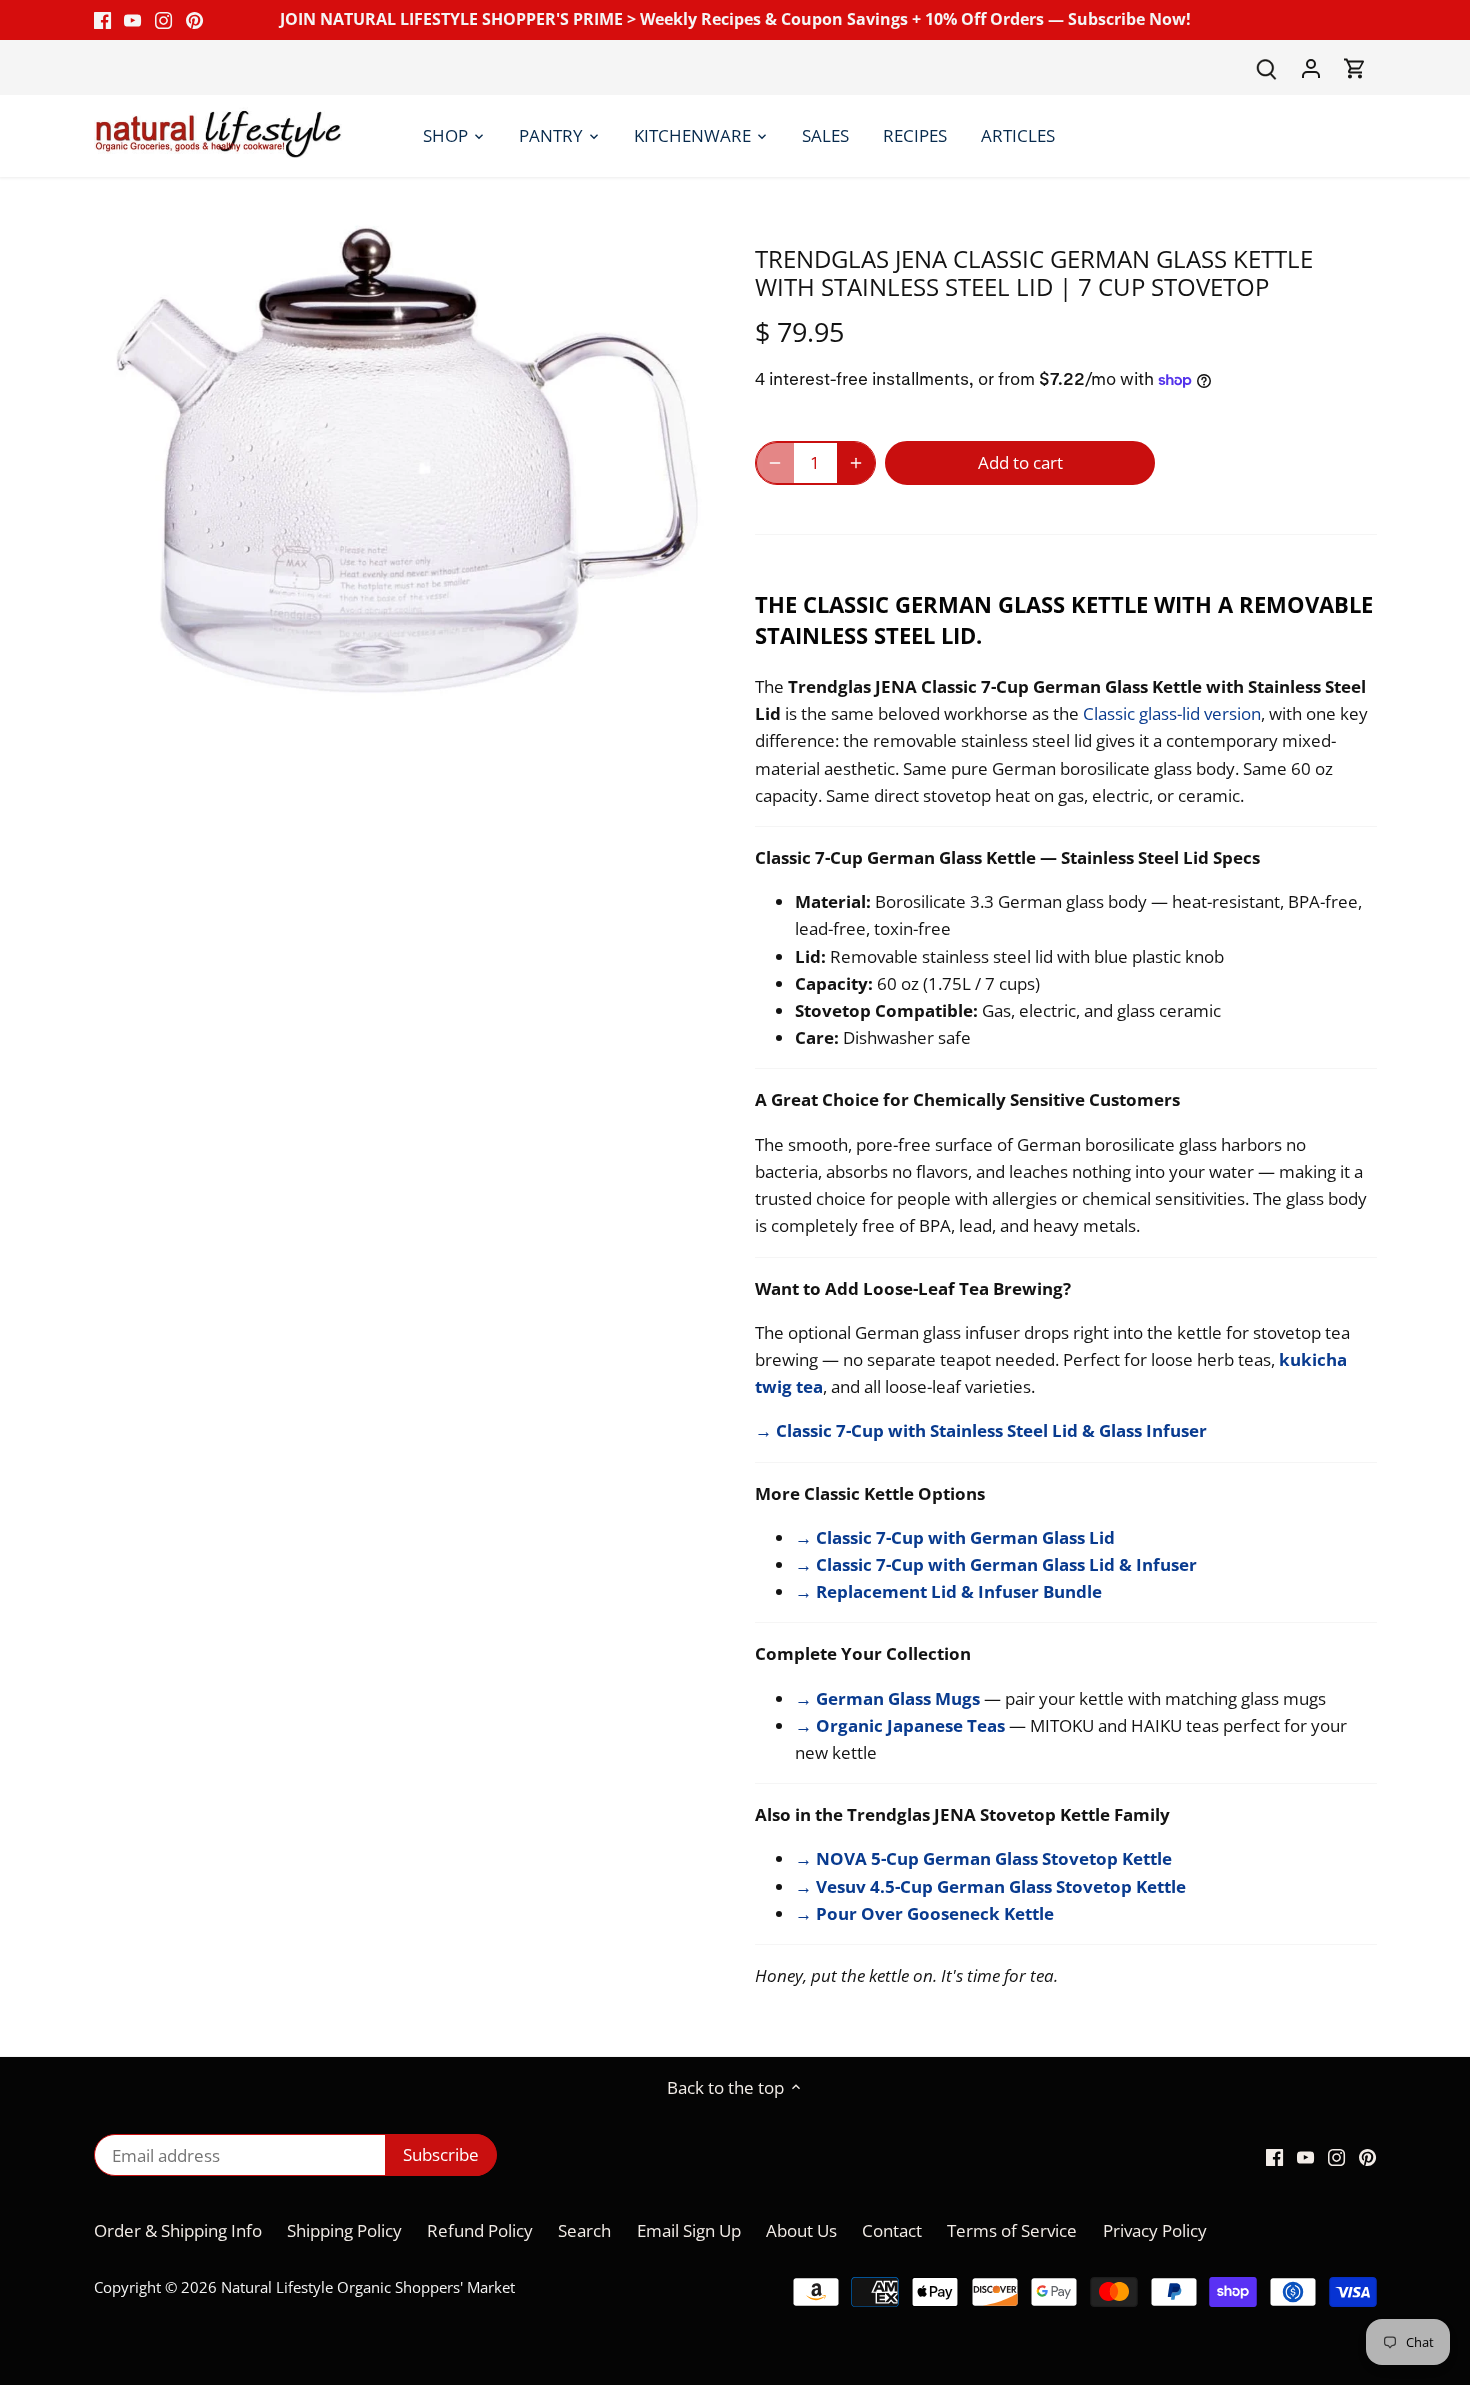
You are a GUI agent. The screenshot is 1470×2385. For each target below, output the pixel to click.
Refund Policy (480, 2230)
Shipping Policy (344, 2230)
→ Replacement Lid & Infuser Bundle (948, 1591)
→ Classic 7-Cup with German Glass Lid (955, 1537)
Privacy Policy (1155, 2230)
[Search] (1267, 67)
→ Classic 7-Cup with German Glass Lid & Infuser (996, 1564)
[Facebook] (102, 20)
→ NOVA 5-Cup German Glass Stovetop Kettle (983, 1858)
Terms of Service (1012, 2230)
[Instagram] (163, 20)
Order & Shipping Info (178, 2230)
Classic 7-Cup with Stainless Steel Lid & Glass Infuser (989, 1430)
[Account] (1311, 67)
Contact (892, 2230)
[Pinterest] (194, 20)
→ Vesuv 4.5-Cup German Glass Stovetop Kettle (990, 1886)
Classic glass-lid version (1172, 713)
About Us (801, 2230)
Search (584, 2230)
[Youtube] (132, 20)
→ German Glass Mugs (887, 1698)
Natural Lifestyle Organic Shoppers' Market (368, 2287)
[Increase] (856, 463)
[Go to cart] (1355, 67)
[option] (401, 461)
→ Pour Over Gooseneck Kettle (924, 1913)
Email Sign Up (691, 2230)
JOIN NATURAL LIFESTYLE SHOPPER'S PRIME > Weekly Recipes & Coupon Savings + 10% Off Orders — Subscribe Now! (735, 19)
